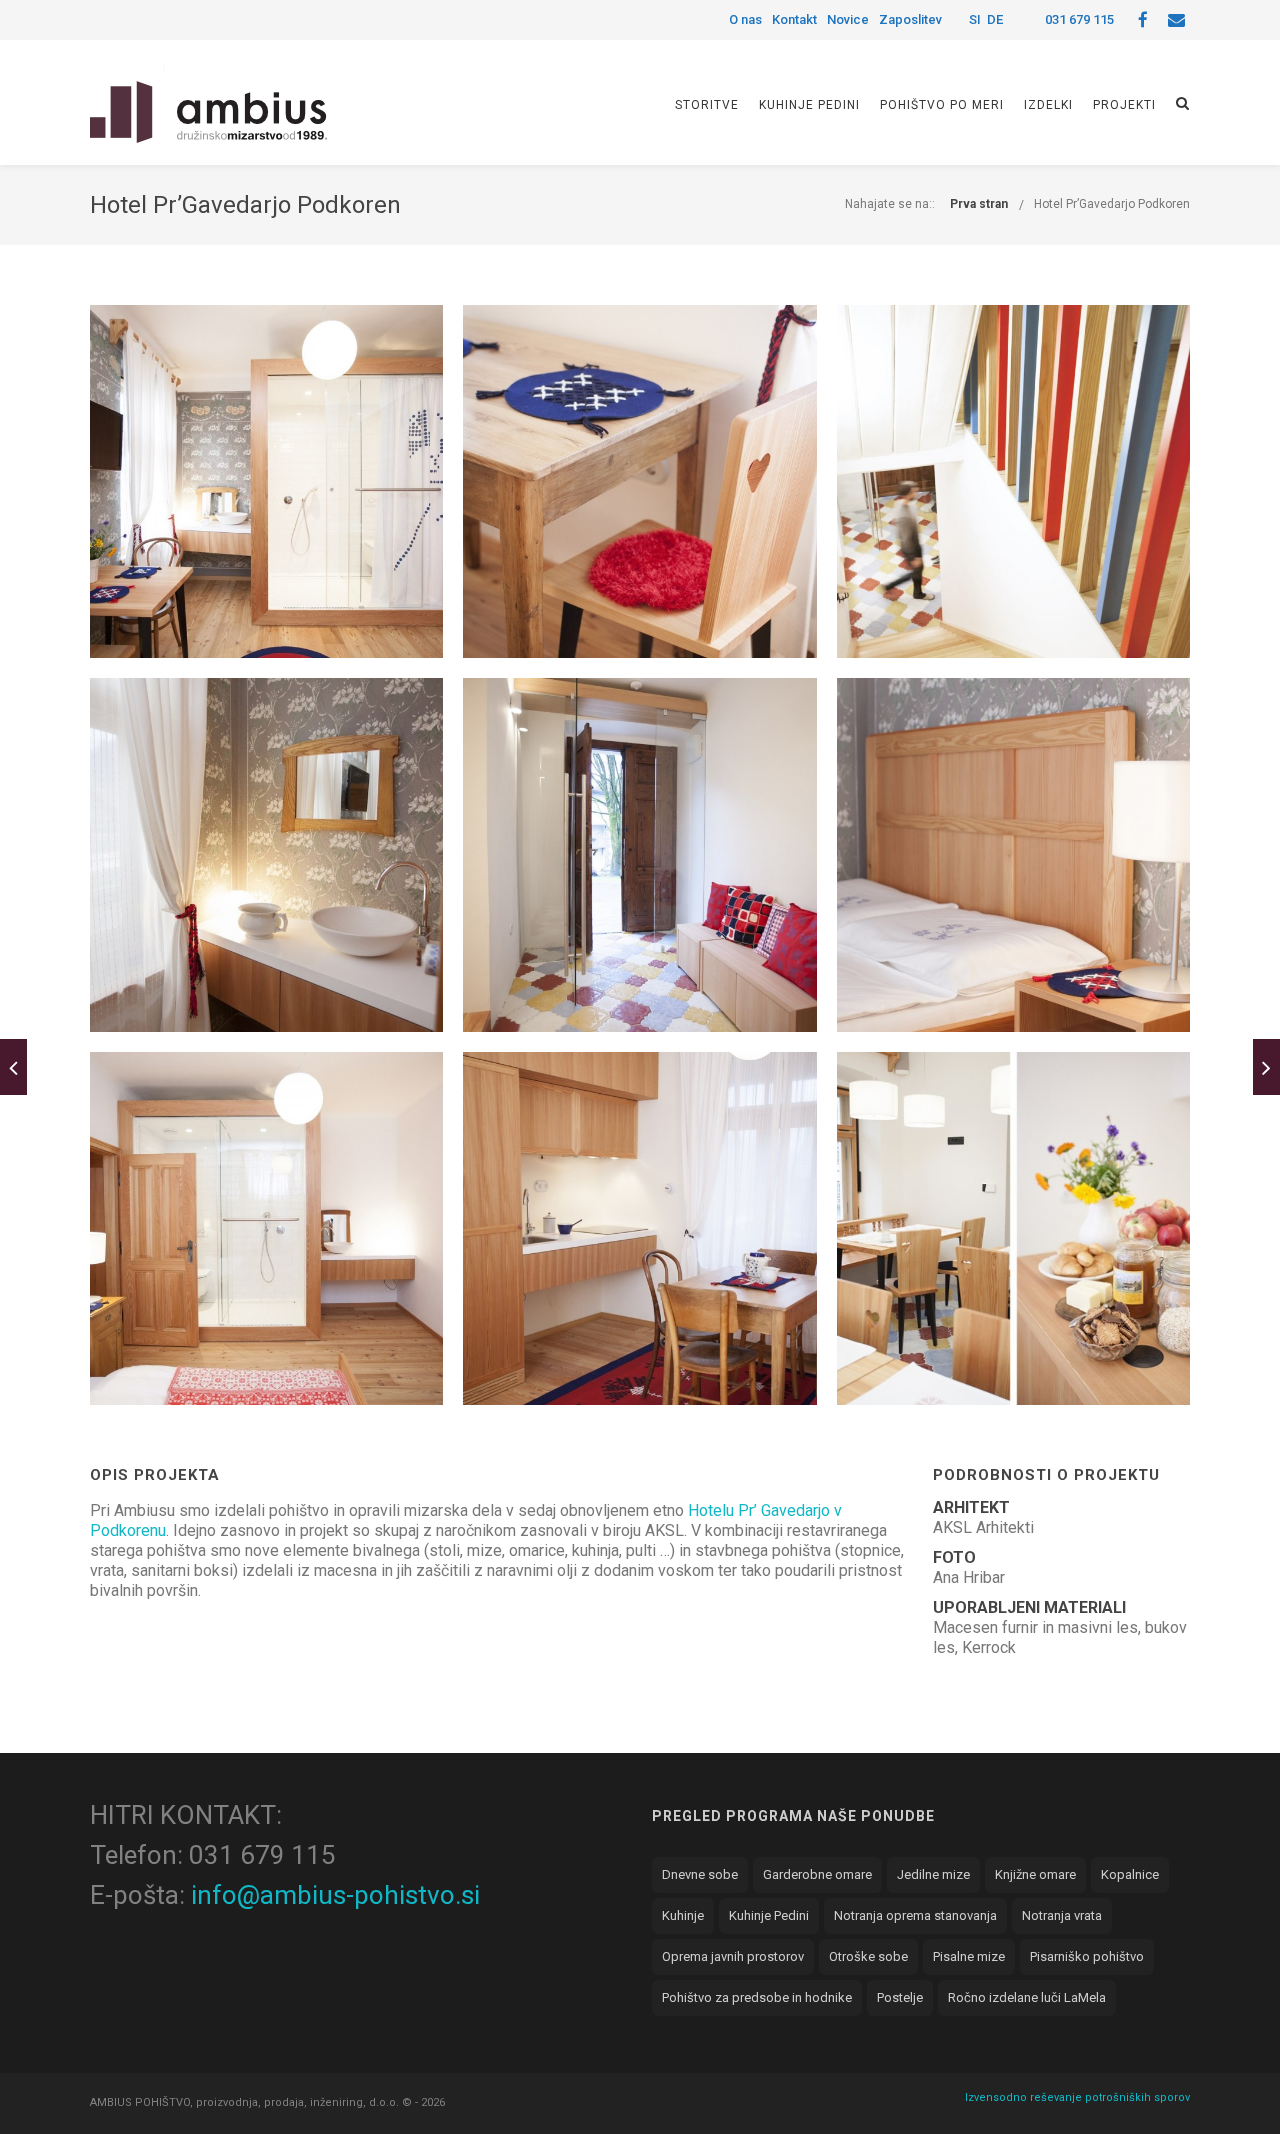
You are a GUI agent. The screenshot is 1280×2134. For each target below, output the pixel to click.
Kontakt (794, 19)
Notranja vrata (1062, 1915)
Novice (848, 19)
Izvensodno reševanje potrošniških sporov (1077, 2097)
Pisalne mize (969, 1956)
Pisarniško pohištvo (1087, 1956)
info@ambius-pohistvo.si (335, 1895)
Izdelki (1048, 105)
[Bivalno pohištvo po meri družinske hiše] (13, 1067)
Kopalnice (1130, 1874)
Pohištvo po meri (942, 105)
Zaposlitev (910, 19)
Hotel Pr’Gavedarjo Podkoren (1112, 204)
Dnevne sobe (700, 1874)
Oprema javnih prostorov (733, 1956)
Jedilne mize (933, 1874)
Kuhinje (683, 1915)
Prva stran (979, 204)
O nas (745, 19)
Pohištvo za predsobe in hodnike (757, 1997)
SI (975, 19)
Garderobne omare (817, 1874)
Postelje (900, 1997)
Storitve (707, 105)
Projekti (1124, 105)
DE (995, 19)
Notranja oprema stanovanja (915, 1915)
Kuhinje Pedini (809, 105)
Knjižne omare (1035, 1874)
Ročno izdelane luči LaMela (1027, 1997)
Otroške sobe (868, 1956)
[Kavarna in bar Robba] (1266, 1067)
